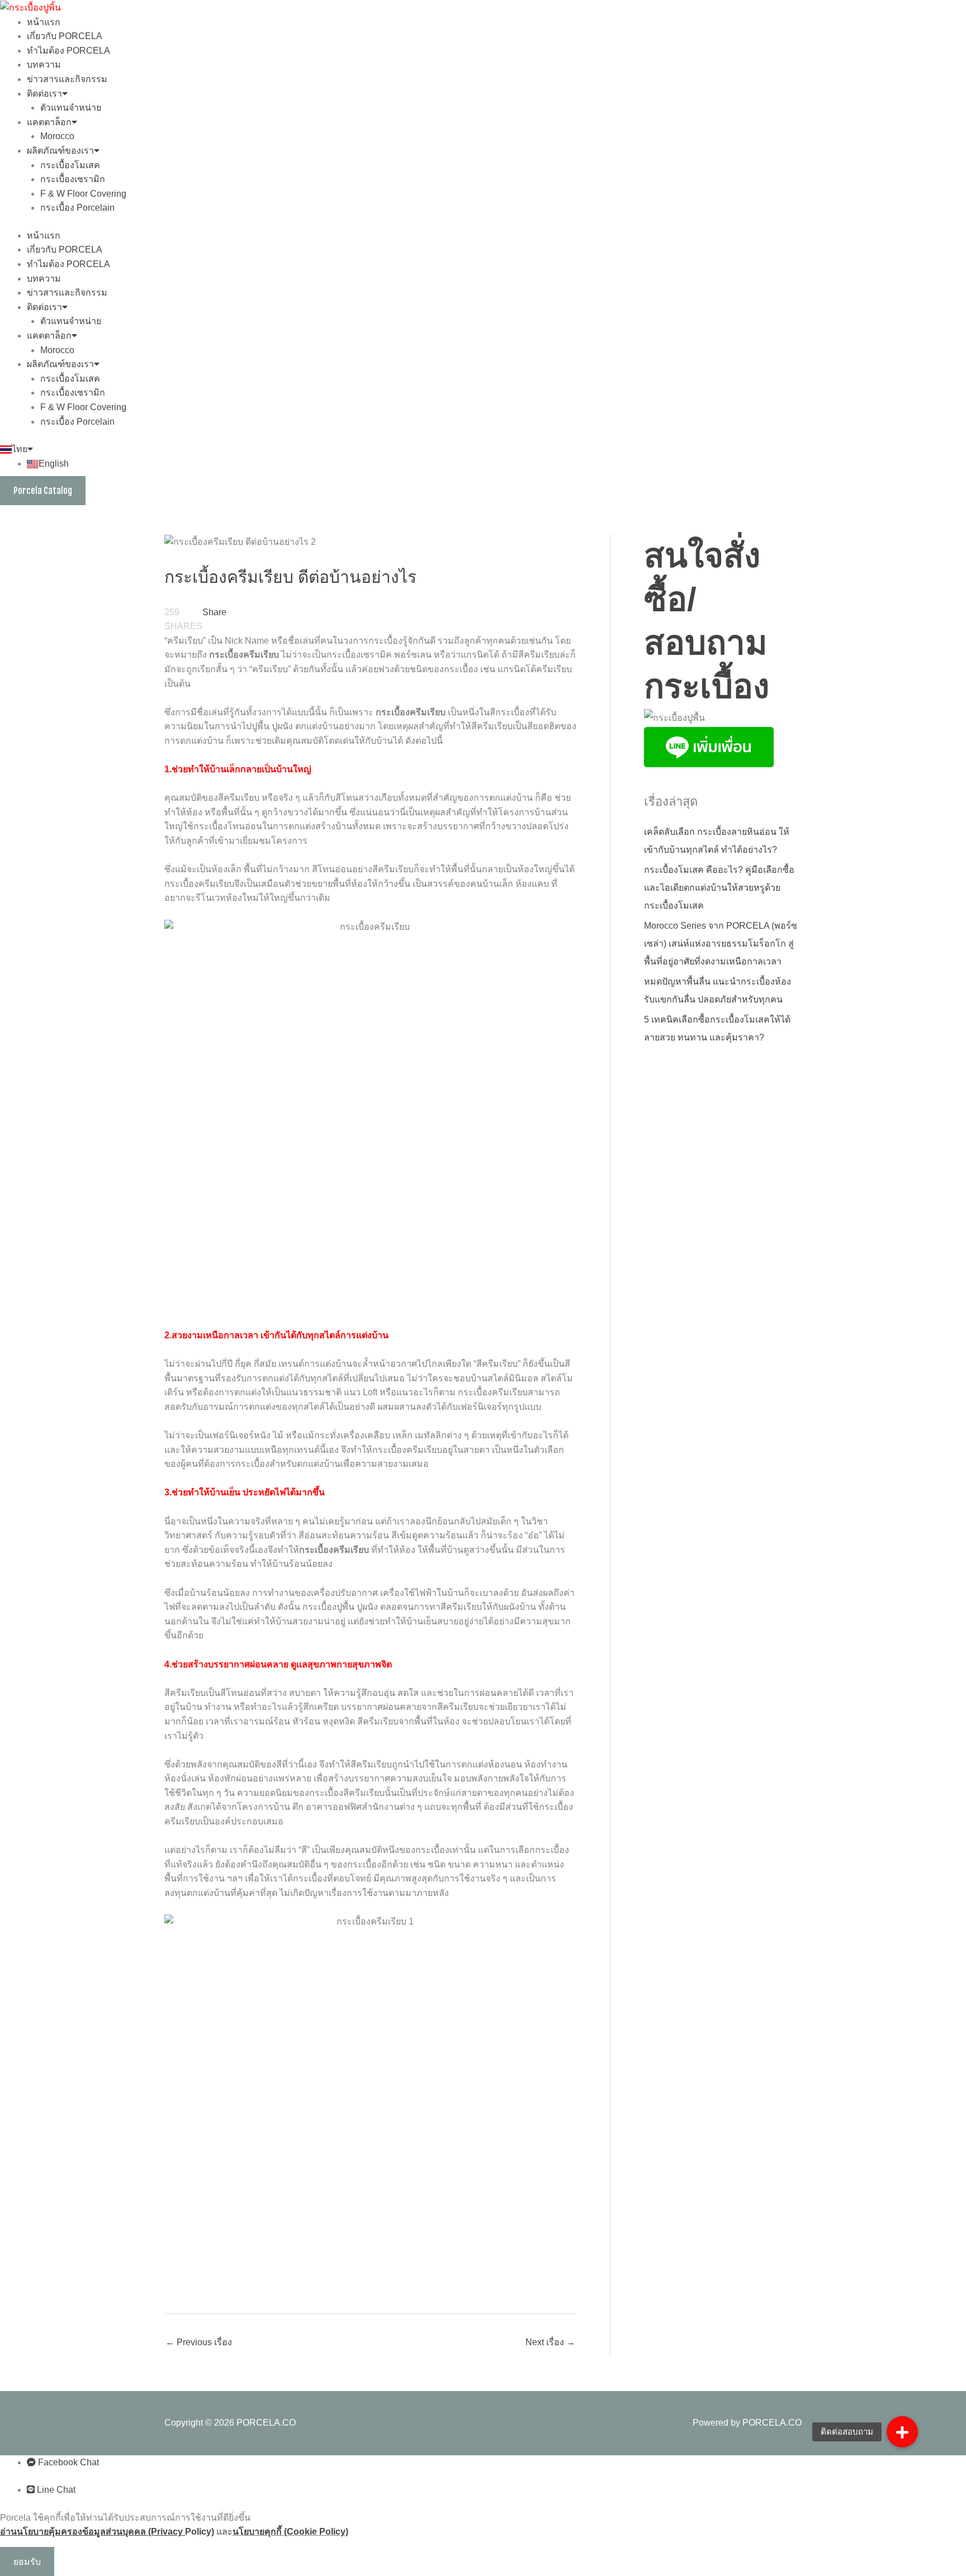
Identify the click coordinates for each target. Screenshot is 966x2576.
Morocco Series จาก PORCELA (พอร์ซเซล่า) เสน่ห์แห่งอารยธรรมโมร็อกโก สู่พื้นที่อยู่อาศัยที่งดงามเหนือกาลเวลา (721, 944)
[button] (902, 2432)
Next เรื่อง (550, 2342)
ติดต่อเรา (44, 94)
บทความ (44, 65)
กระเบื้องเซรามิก (73, 179)
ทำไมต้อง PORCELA (68, 51)
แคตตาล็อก (49, 122)
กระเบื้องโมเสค (70, 165)
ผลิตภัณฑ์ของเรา (60, 151)
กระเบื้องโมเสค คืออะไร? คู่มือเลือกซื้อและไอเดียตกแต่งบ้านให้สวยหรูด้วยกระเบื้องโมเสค (719, 888)
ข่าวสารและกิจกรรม (67, 79)
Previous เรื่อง (199, 2342)
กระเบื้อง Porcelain (77, 208)
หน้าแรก (44, 22)
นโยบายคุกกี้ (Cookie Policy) (290, 2532)
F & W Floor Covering (83, 194)
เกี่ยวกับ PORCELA (65, 36)
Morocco (57, 136)
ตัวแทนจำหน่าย (71, 108)
